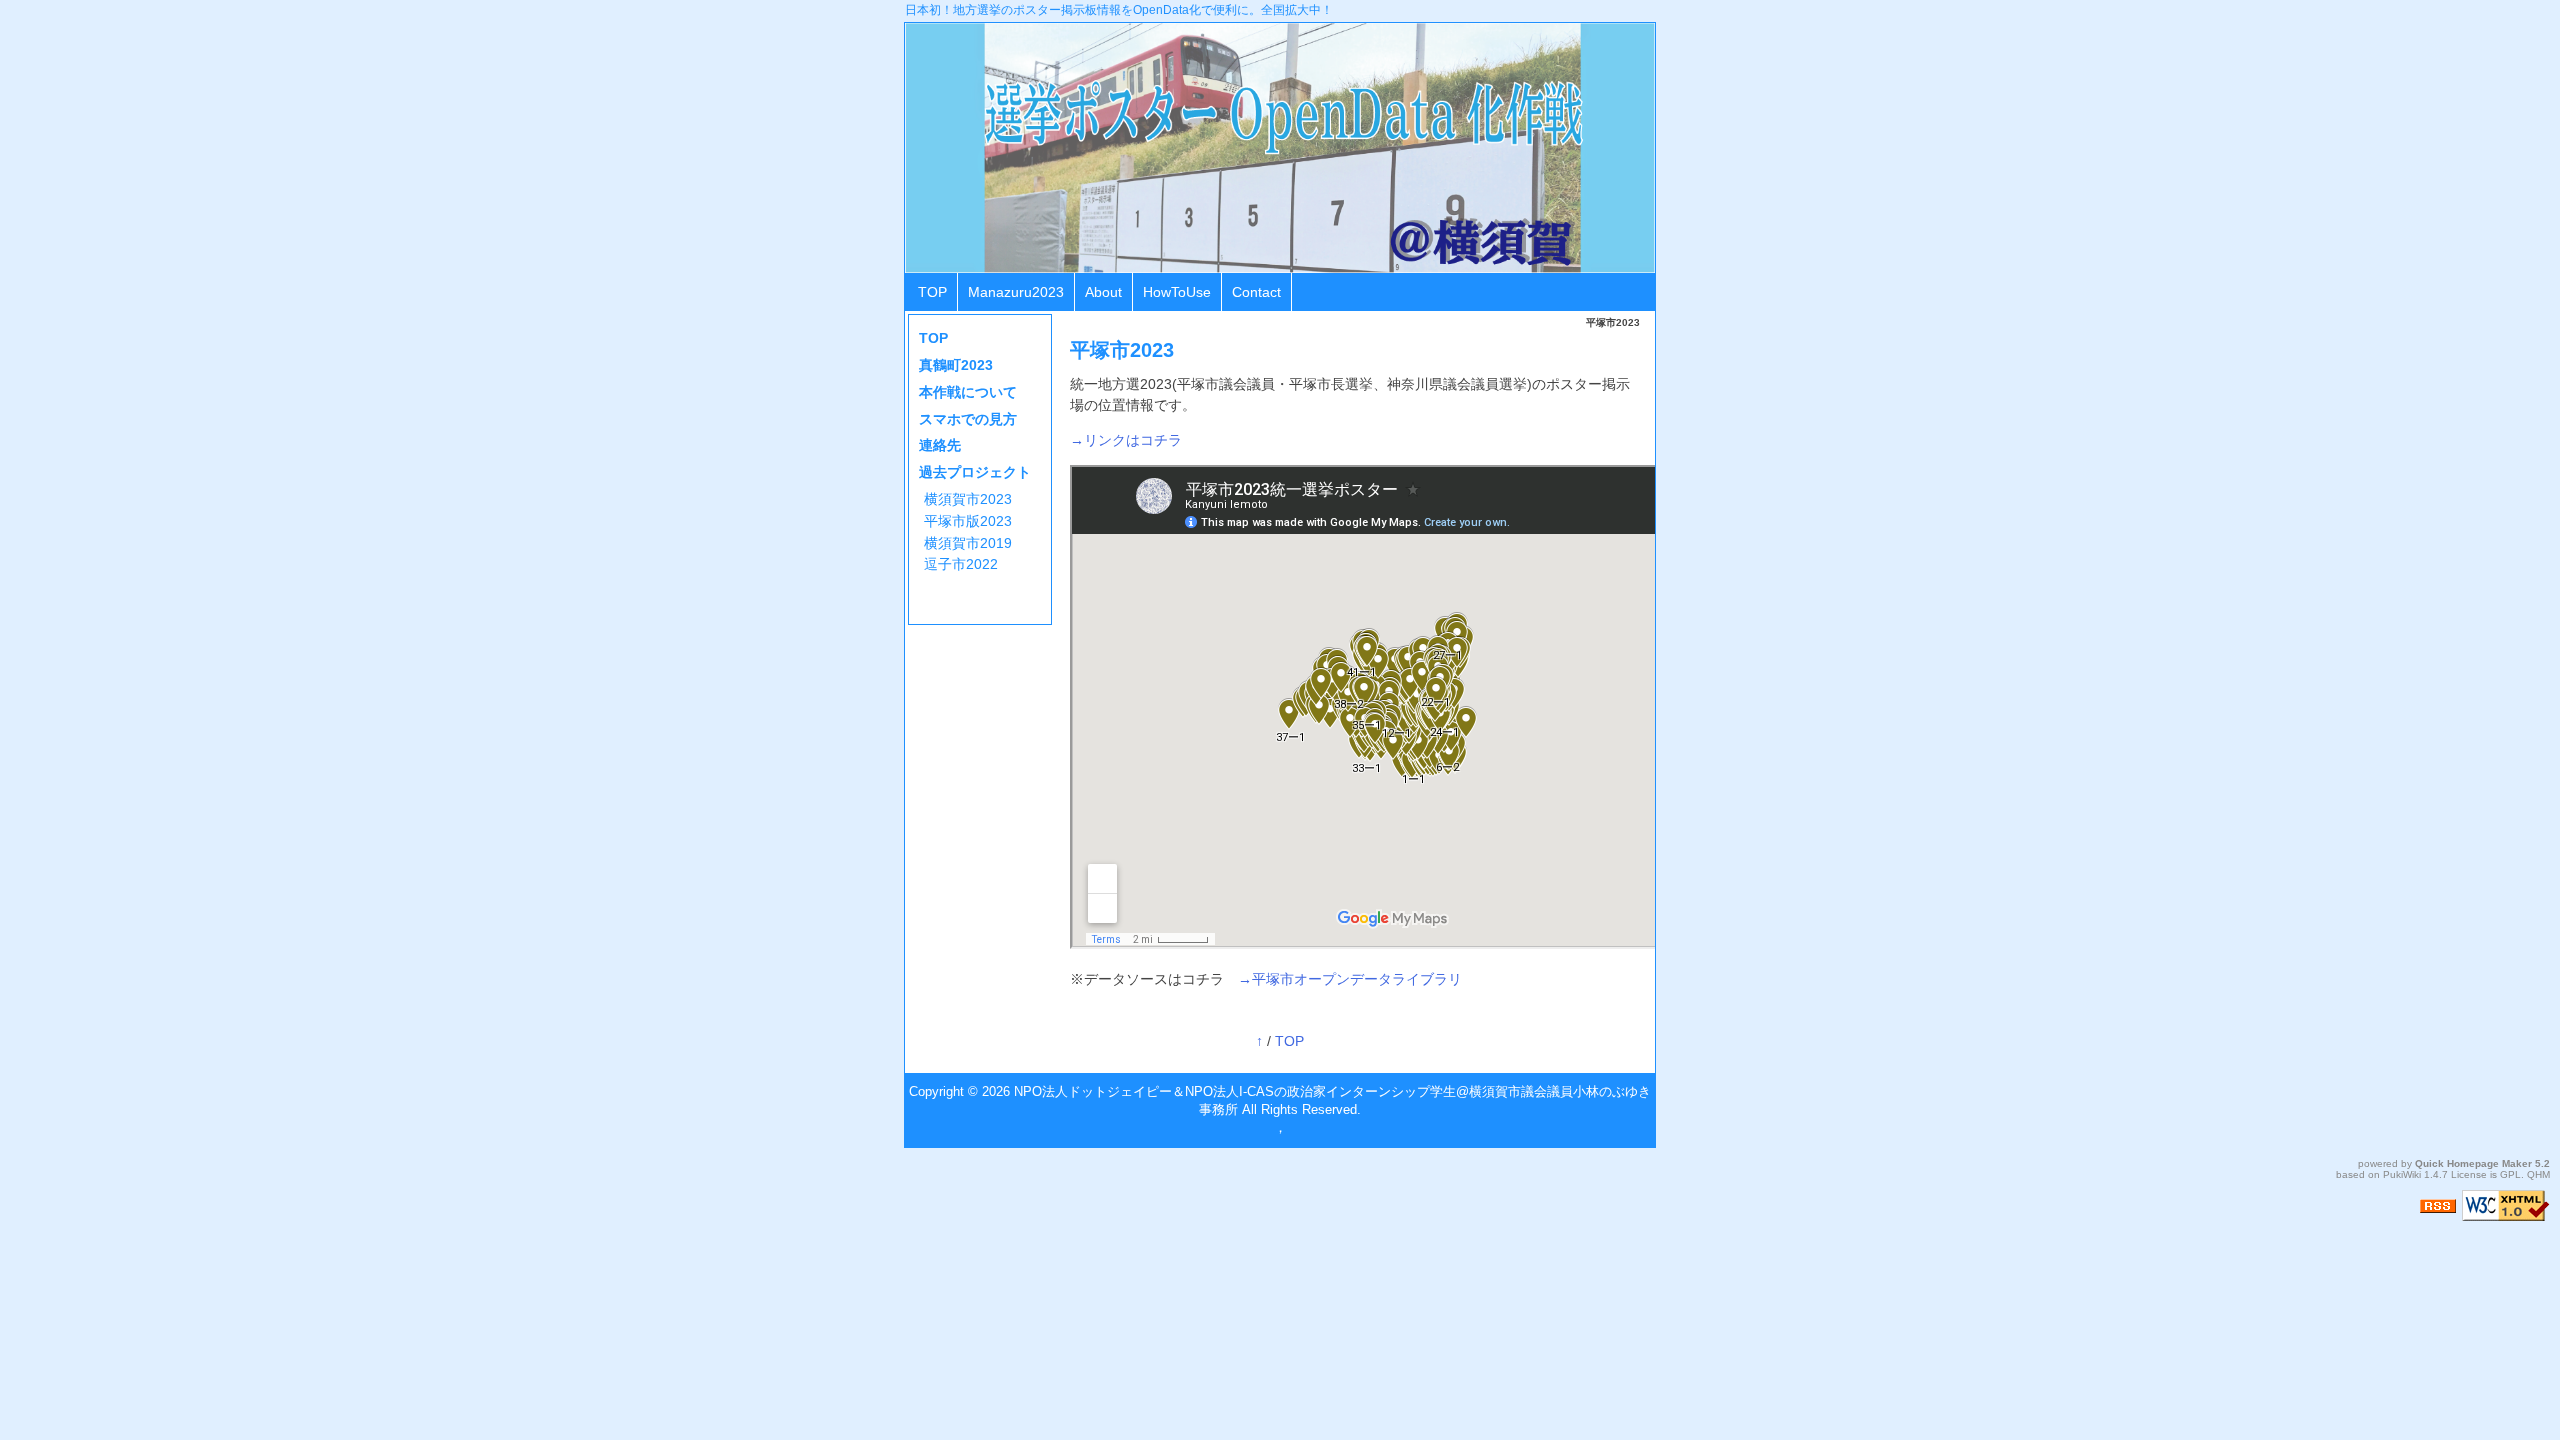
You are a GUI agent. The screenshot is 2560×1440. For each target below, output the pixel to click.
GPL (2510, 1174)
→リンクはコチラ (1126, 440)
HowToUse (1177, 292)
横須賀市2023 (968, 499)
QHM (2538, 1174)
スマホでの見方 (968, 419)
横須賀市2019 (968, 543)
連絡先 (940, 445)
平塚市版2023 (968, 521)
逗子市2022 (961, 564)
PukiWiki (2402, 1174)
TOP (932, 292)
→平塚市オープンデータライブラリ (1350, 979)
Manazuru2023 (1016, 292)
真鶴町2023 (956, 365)
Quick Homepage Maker (2473, 1163)
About (1103, 292)
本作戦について (968, 392)
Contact (1256, 292)
